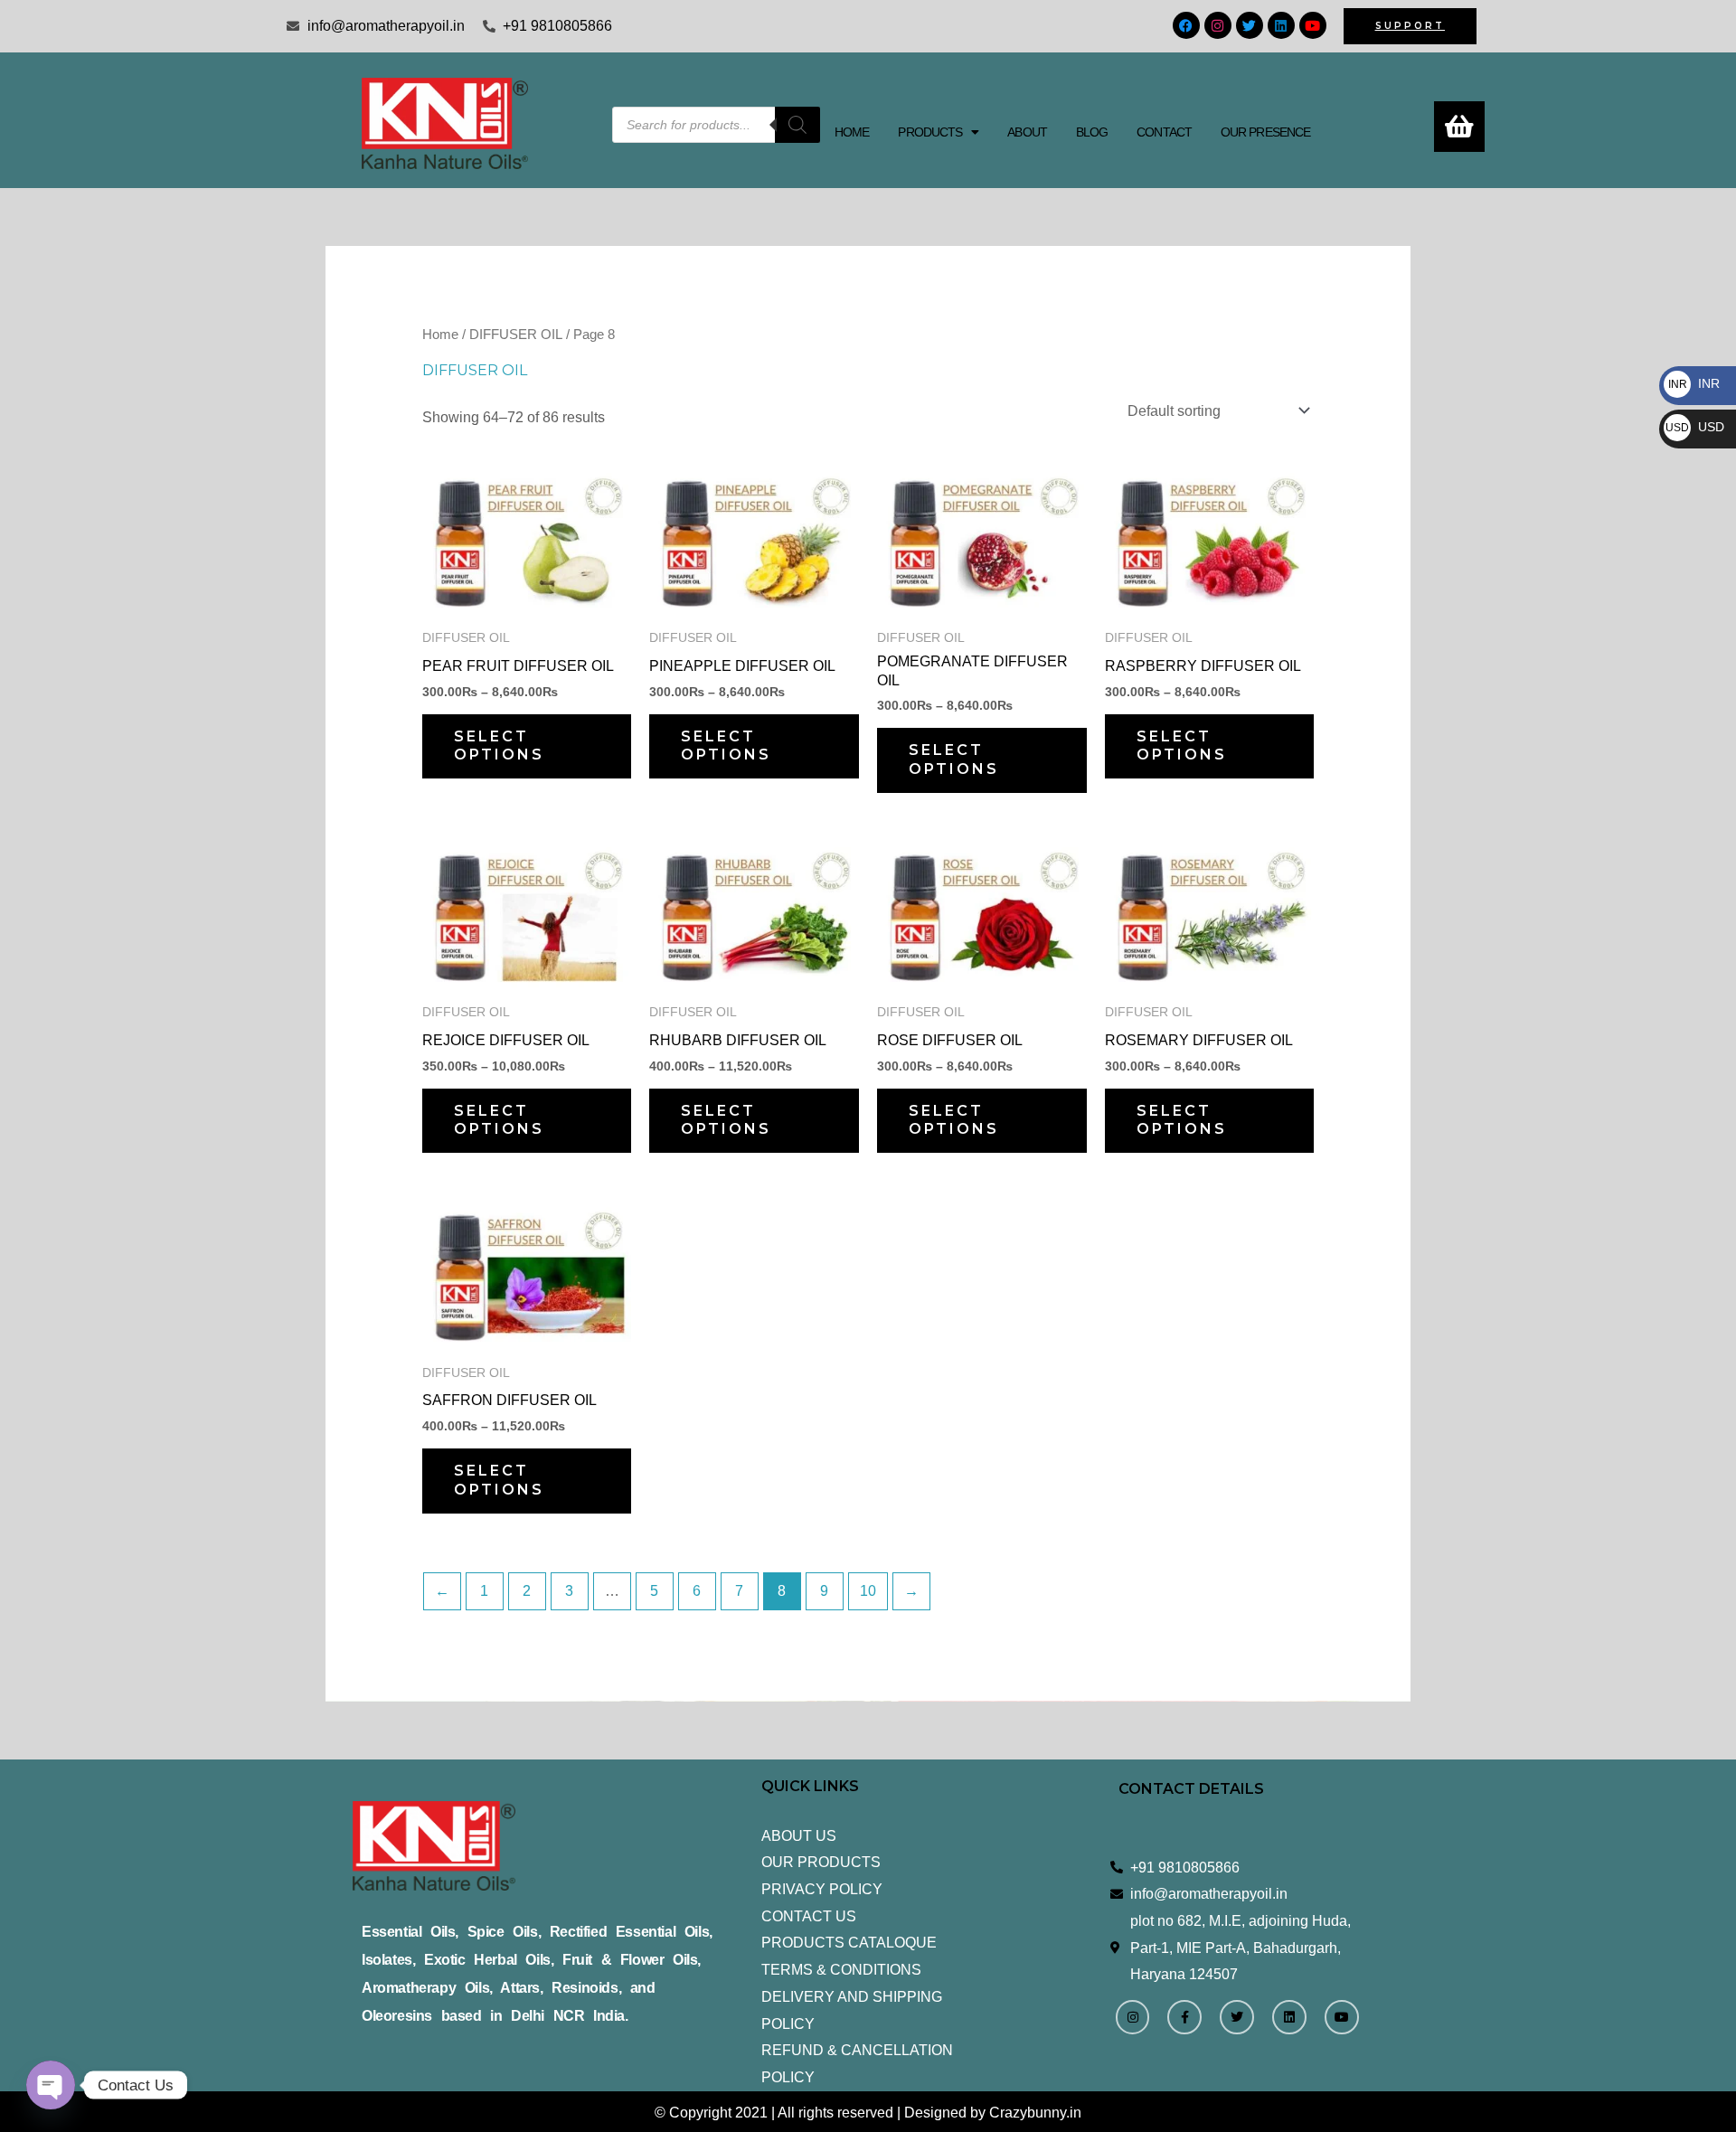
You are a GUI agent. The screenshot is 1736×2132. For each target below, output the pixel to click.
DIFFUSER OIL (516, 335)
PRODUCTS (930, 132)
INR (1694, 383)
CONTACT (1164, 132)
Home (440, 335)
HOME (852, 132)
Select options (499, 746)
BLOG (1092, 132)
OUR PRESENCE (1265, 132)
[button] (938, 132)
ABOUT (1027, 132)
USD (1695, 427)
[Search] (797, 125)
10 (868, 1591)
